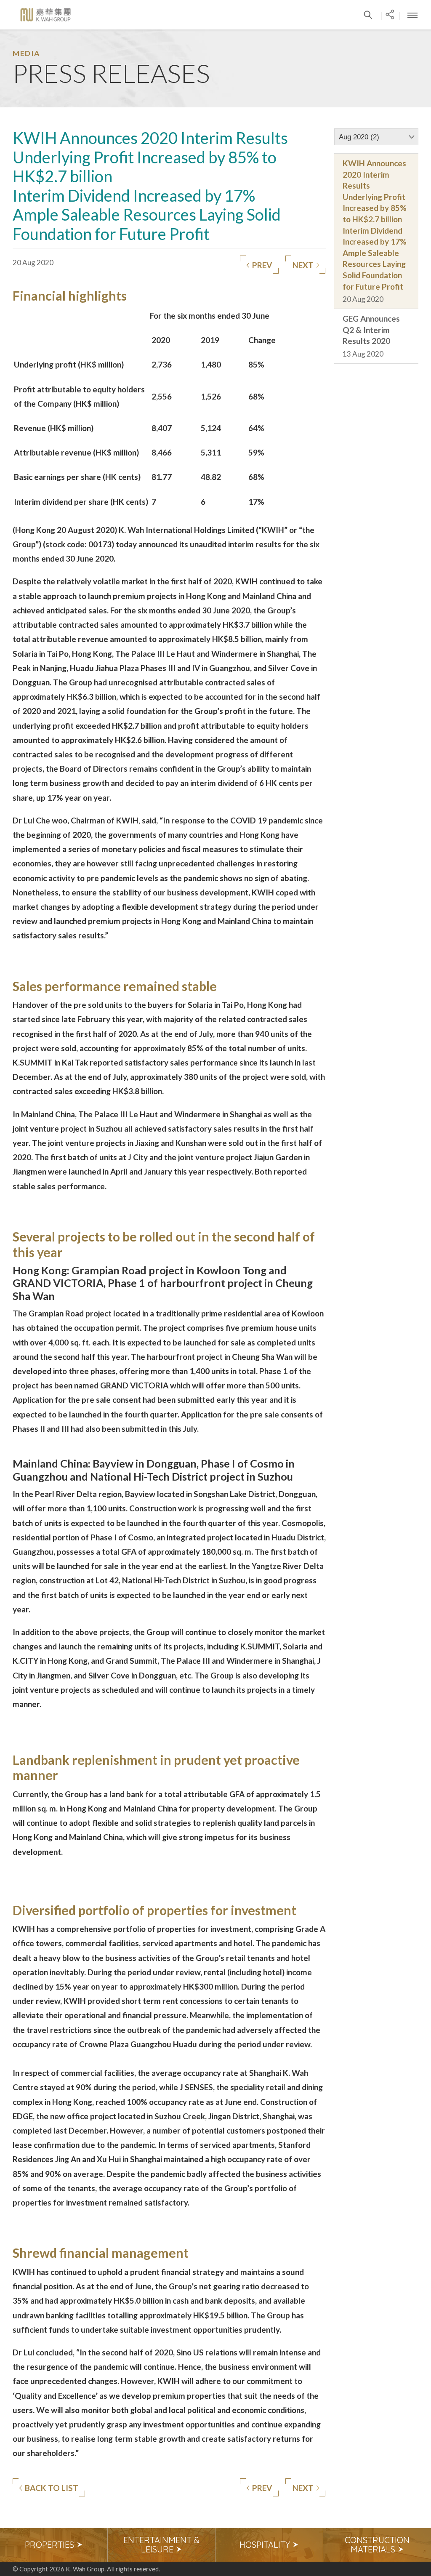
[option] (54, 2545)
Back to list (52, 2488)
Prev (262, 265)
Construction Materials (377, 2545)
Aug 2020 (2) (359, 137)
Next (303, 265)
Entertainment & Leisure (161, 2545)
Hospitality (266, 2545)
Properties (51, 2545)
